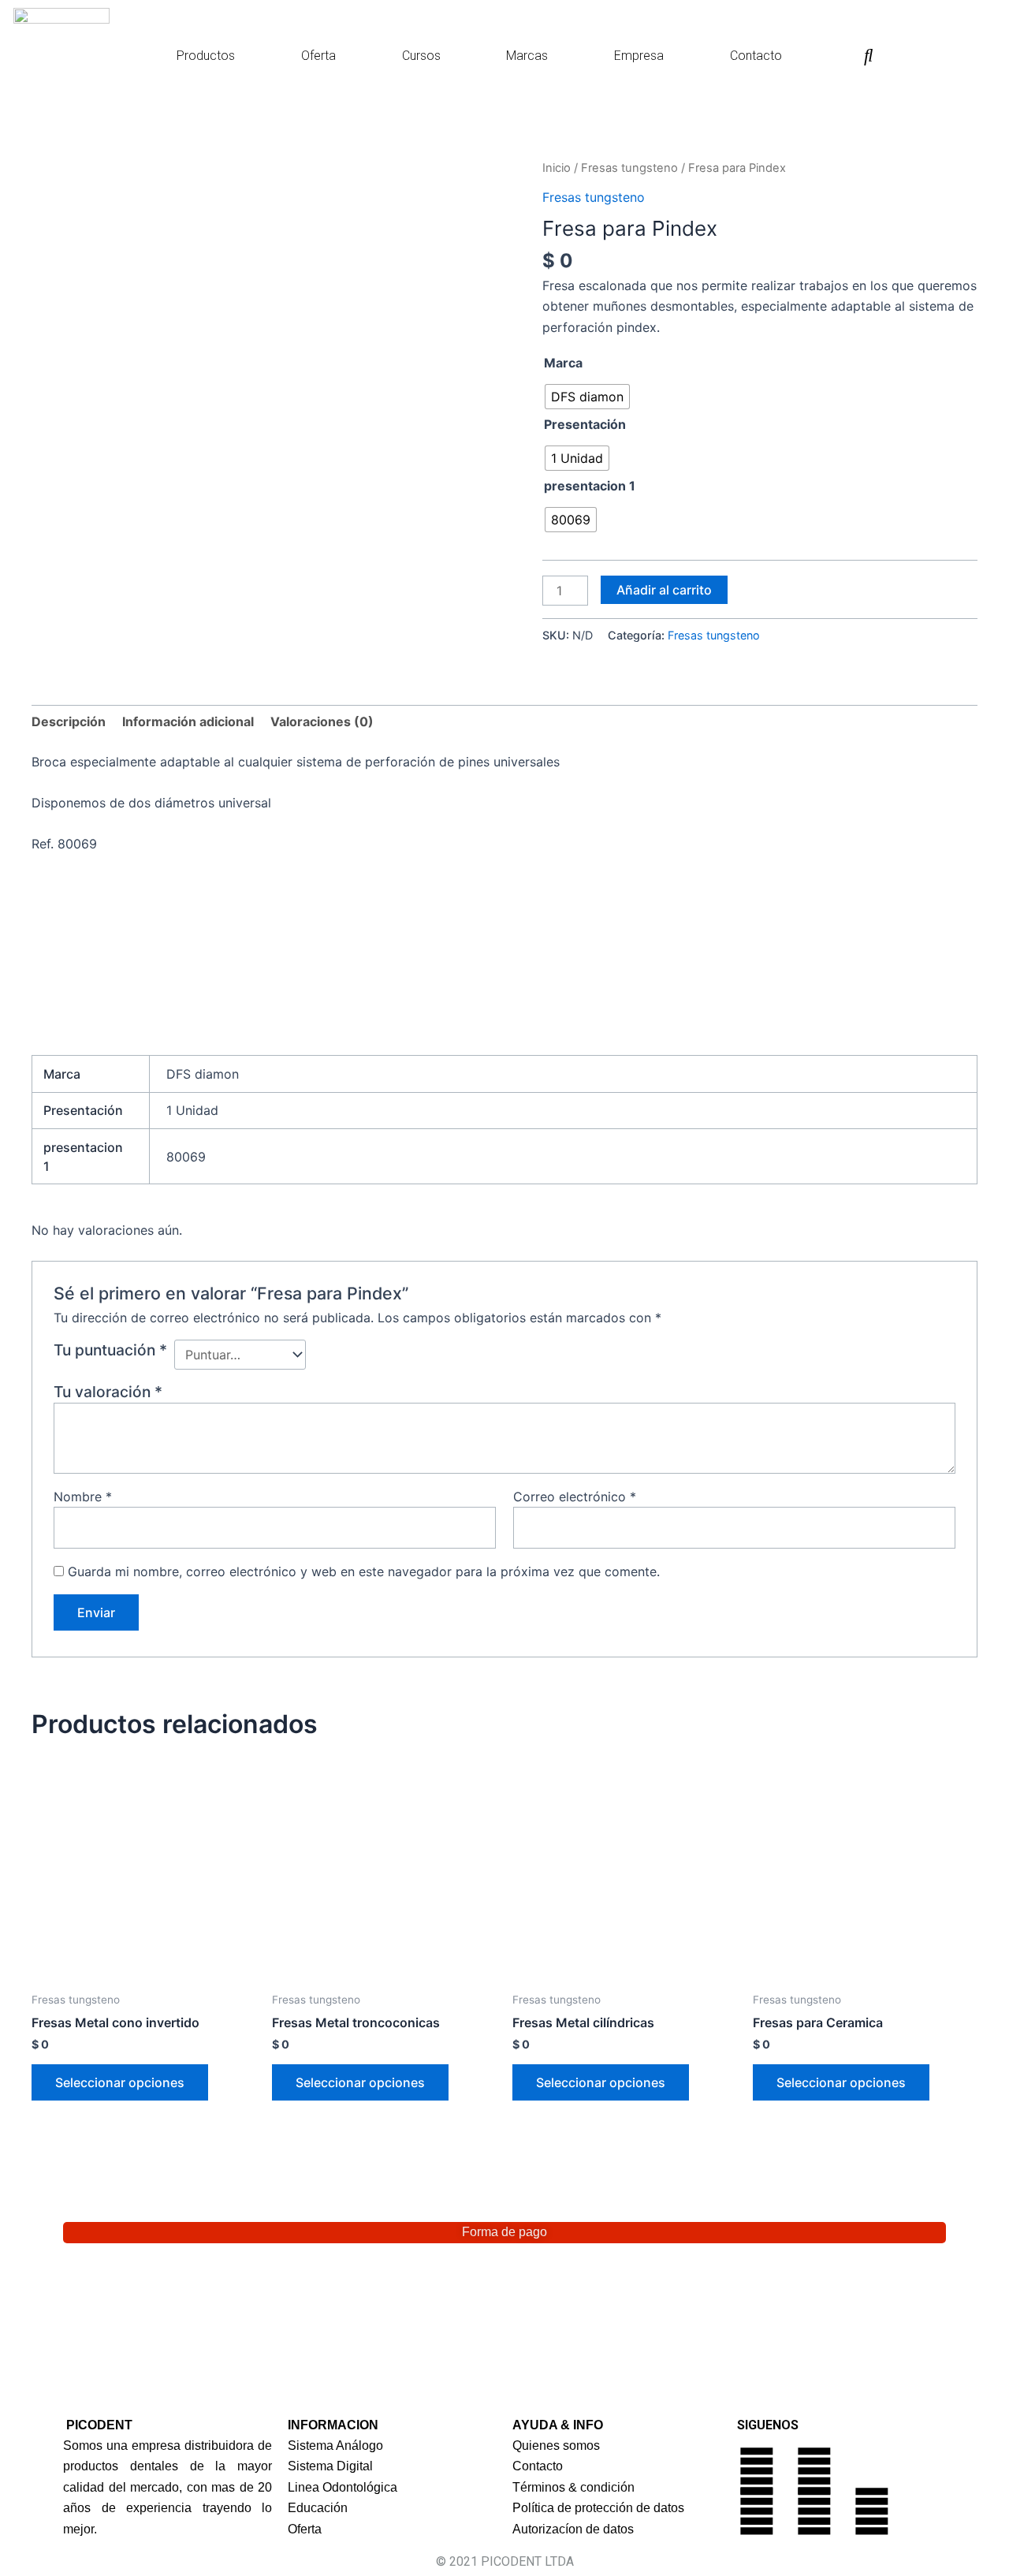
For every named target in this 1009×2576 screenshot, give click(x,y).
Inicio (557, 168)
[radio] (587, 397)
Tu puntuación (110, 1350)
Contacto (756, 56)
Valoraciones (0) (322, 721)
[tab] (69, 721)
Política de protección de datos (598, 2508)
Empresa (639, 56)
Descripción (69, 721)
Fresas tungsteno (629, 168)
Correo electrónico (575, 1497)
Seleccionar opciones (120, 2082)
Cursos (421, 56)
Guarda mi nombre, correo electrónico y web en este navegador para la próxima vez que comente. (364, 1571)
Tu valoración (108, 1392)
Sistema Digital (330, 2466)
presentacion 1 (590, 486)
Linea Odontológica (343, 2487)
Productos (206, 56)
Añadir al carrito (664, 590)
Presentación (585, 424)
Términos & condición (573, 2487)
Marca (563, 363)
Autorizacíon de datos (573, 2529)
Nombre (83, 1497)
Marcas (527, 56)
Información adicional (188, 721)
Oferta (318, 56)
